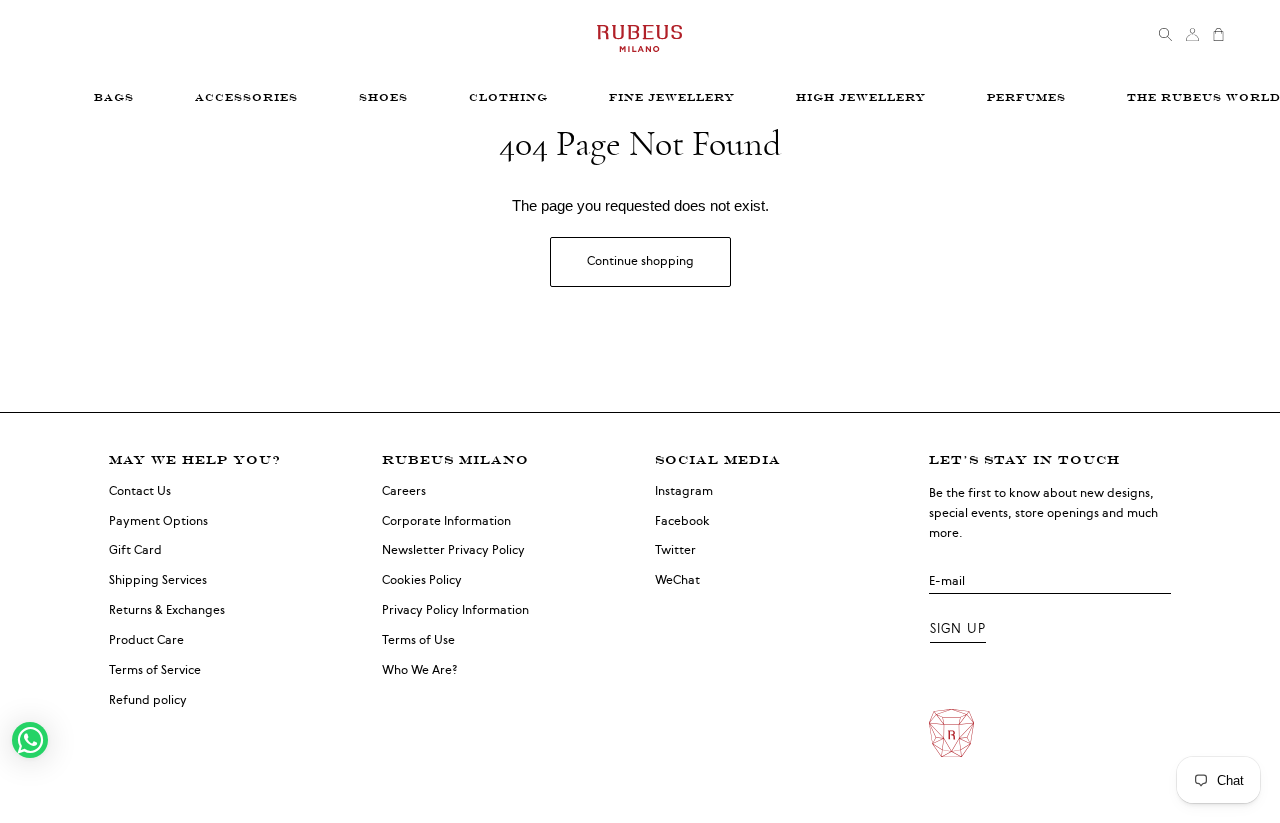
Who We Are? (420, 670)
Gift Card (135, 550)
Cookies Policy (422, 580)
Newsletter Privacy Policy (453, 550)
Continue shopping (640, 261)
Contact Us (140, 491)
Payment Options (158, 521)
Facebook (682, 521)
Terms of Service (155, 670)
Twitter (675, 550)
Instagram (684, 491)
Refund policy (148, 700)
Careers (404, 491)
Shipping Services (158, 580)
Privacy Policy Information (455, 610)
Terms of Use (418, 640)
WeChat (677, 580)
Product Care (146, 640)
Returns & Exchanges (167, 610)
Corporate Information (446, 521)
